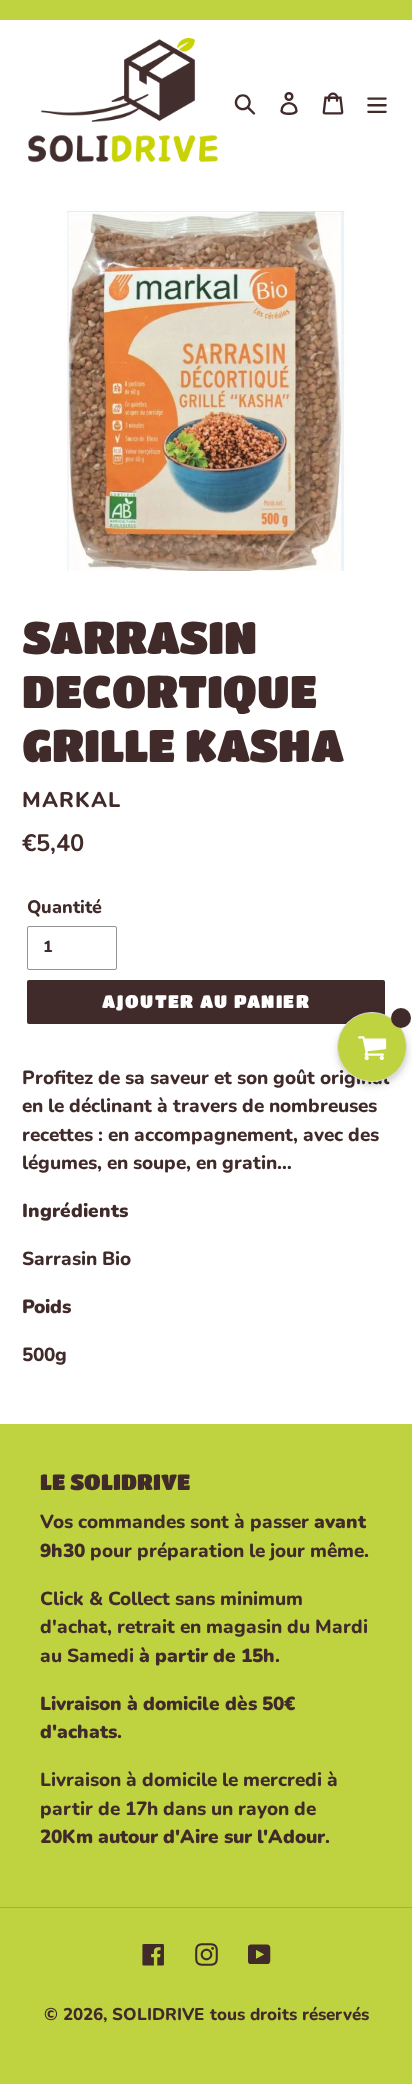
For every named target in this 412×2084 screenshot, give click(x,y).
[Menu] (377, 102)
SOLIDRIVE (158, 2014)
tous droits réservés (289, 2014)
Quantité (64, 907)
